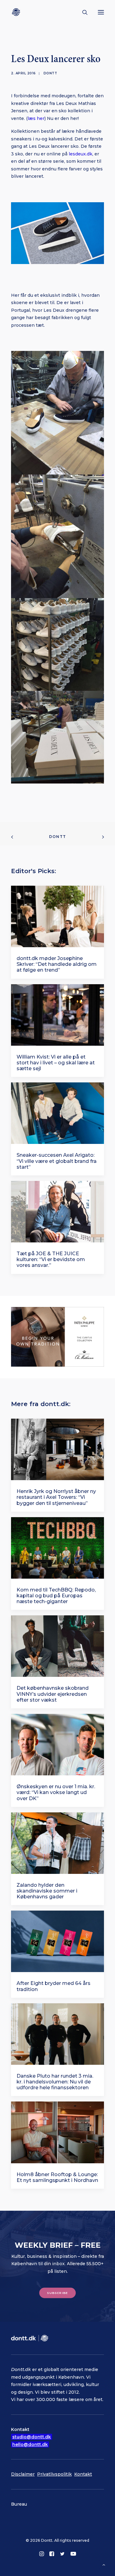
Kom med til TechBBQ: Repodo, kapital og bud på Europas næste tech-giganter (56, 1596)
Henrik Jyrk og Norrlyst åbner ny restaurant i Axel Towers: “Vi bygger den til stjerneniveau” (56, 1497)
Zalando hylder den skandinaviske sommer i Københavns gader (47, 1891)
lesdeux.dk (80, 154)
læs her (36, 118)
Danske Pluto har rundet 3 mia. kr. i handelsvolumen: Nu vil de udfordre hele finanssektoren (55, 2082)
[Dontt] (17, 12)
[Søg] (82, 12)
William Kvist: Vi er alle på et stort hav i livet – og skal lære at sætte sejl (56, 1063)
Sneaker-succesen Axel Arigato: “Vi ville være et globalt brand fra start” (57, 1161)
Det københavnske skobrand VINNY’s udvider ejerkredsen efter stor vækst (53, 1694)
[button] (101, 12)
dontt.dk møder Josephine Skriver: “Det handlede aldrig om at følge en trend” (57, 964)
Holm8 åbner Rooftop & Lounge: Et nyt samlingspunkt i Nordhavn (57, 2177)
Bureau (19, 2504)
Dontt (50, 73)
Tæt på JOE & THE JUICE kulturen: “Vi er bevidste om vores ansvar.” (51, 1259)
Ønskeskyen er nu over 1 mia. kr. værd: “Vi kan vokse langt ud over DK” (56, 1792)
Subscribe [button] (58, 2293)
